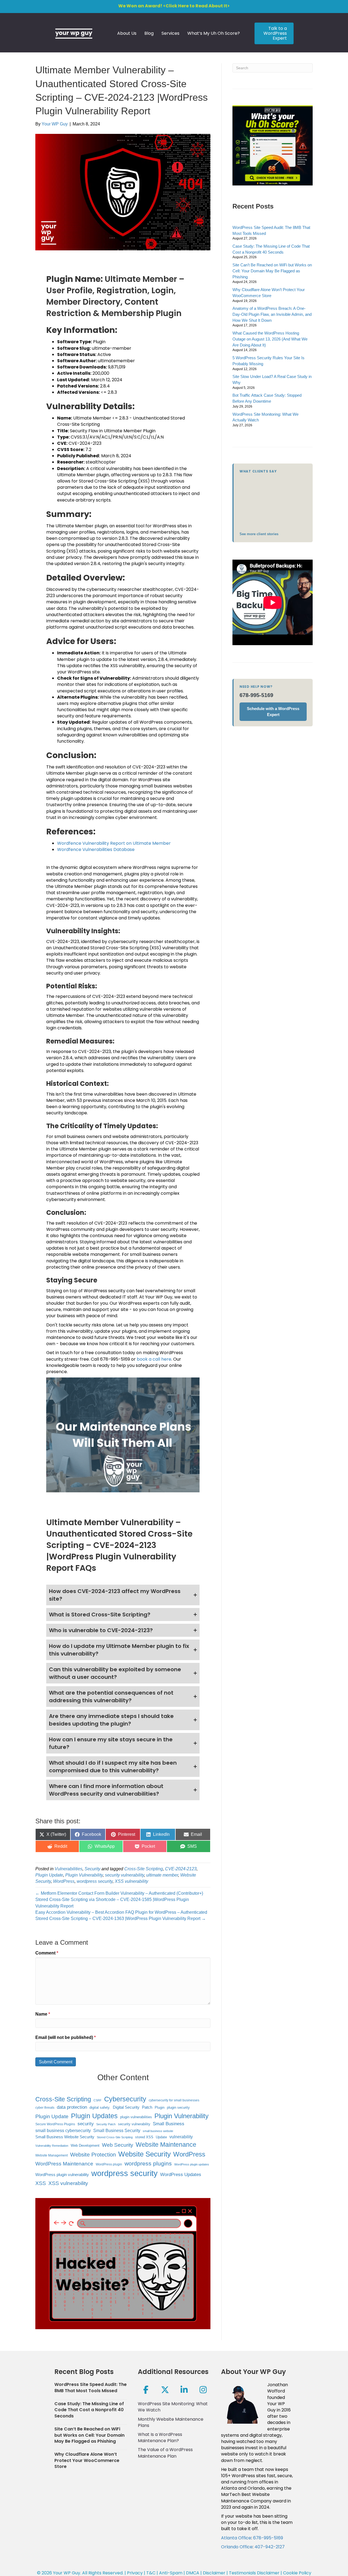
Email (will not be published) (66, 2037)
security (86, 2124)
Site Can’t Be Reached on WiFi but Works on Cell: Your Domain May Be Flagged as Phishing (272, 271)
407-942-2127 (270, 2547)
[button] (123, 1595)
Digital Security (126, 2107)
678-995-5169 (256, 695)
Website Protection (93, 2155)
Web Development (85, 2145)
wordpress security (95, 1881)
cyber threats (45, 2107)
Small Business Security (117, 2130)
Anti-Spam (171, 2573)
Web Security (118, 2145)
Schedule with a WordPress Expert (273, 712)
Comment (47, 1953)
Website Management (52, 2155)
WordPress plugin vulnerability (62, 2175)
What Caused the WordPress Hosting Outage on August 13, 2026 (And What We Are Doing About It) (270, 339)
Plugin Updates (94, 2116)
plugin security (178, 2107)
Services (170, 33)
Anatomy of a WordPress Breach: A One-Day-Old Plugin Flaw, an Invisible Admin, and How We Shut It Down (272, 314)
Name (43, 2014)
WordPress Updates (181, 2174)
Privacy (135, 2573)
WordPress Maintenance (64, 2164)
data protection (72, 2107)
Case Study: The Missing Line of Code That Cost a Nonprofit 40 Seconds (89, 2410)
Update (161, 2137)
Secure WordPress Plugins (55, 2124)
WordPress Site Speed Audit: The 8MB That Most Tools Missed (91, 2387)
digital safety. (100, 2107)
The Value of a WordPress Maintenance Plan (165, 2453)
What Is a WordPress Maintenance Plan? (160, 2438)
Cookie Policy (297, 2573)
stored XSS (144, 2137)
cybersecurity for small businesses (174, 2100)
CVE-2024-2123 (181, 1869)
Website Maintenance (166, 2145)
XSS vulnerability (131, 1881)
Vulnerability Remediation (52, 2146)
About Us (127, 33)
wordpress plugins (148, 2163)
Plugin (160, 2107)
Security (92, 1869)
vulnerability (181, 2137)
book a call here (154, 1359)
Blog (149, 33)
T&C (151, 2573)
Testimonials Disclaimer (254, 2573)
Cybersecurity (125, 2099)
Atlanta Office (236, 2538)
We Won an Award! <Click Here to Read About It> (174, 6)
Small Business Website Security (65, 2137)
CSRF (98, 2100)
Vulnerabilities (69, 1869)
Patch (147, 2107)
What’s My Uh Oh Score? (214, 33)
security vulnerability (125, 1875)
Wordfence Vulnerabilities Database (96, 849)
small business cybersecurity (63, 2131)
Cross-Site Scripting (144, 1869)
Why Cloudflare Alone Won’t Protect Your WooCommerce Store (87, 2460)
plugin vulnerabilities (136, 2117)
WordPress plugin (109, 2164)
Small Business (169, 2124)
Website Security (145, 2154)
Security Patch (106, 2124)
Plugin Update (49, 1875)
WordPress (64, 1881)
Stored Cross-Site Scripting (115, 2137)
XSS (41, 2183)
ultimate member (162, 1875)
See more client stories (259, 534)
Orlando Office (237, 2547)
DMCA (193, 2573)
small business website (158, 2131)
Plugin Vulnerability (84, 1875)
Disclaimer (214, 2573)
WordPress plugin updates (192, 2164)
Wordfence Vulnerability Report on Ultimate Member (114, 843)
